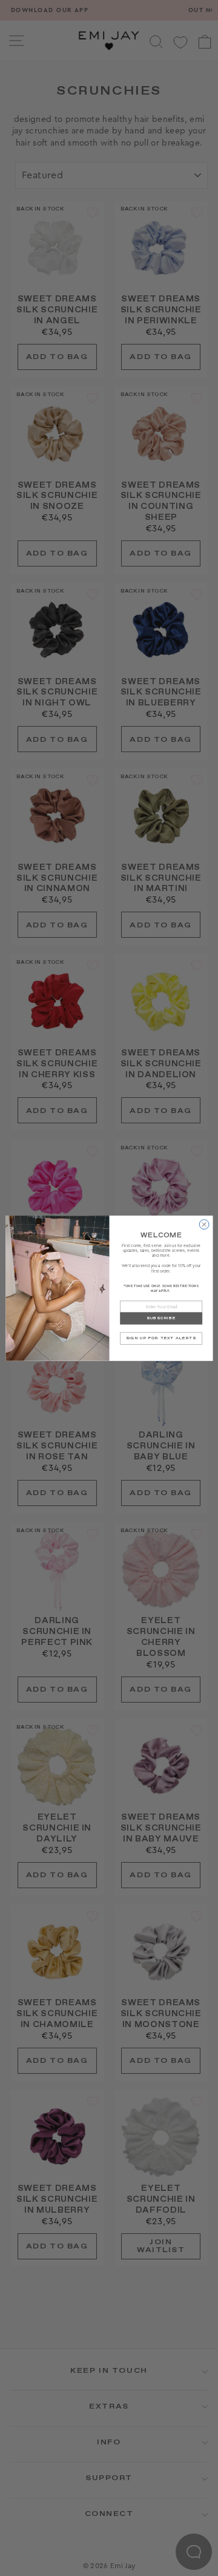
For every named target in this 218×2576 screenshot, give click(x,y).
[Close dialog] (204, 1224)
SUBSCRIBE (160, 1318)
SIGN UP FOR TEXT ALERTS (161, 1338)
